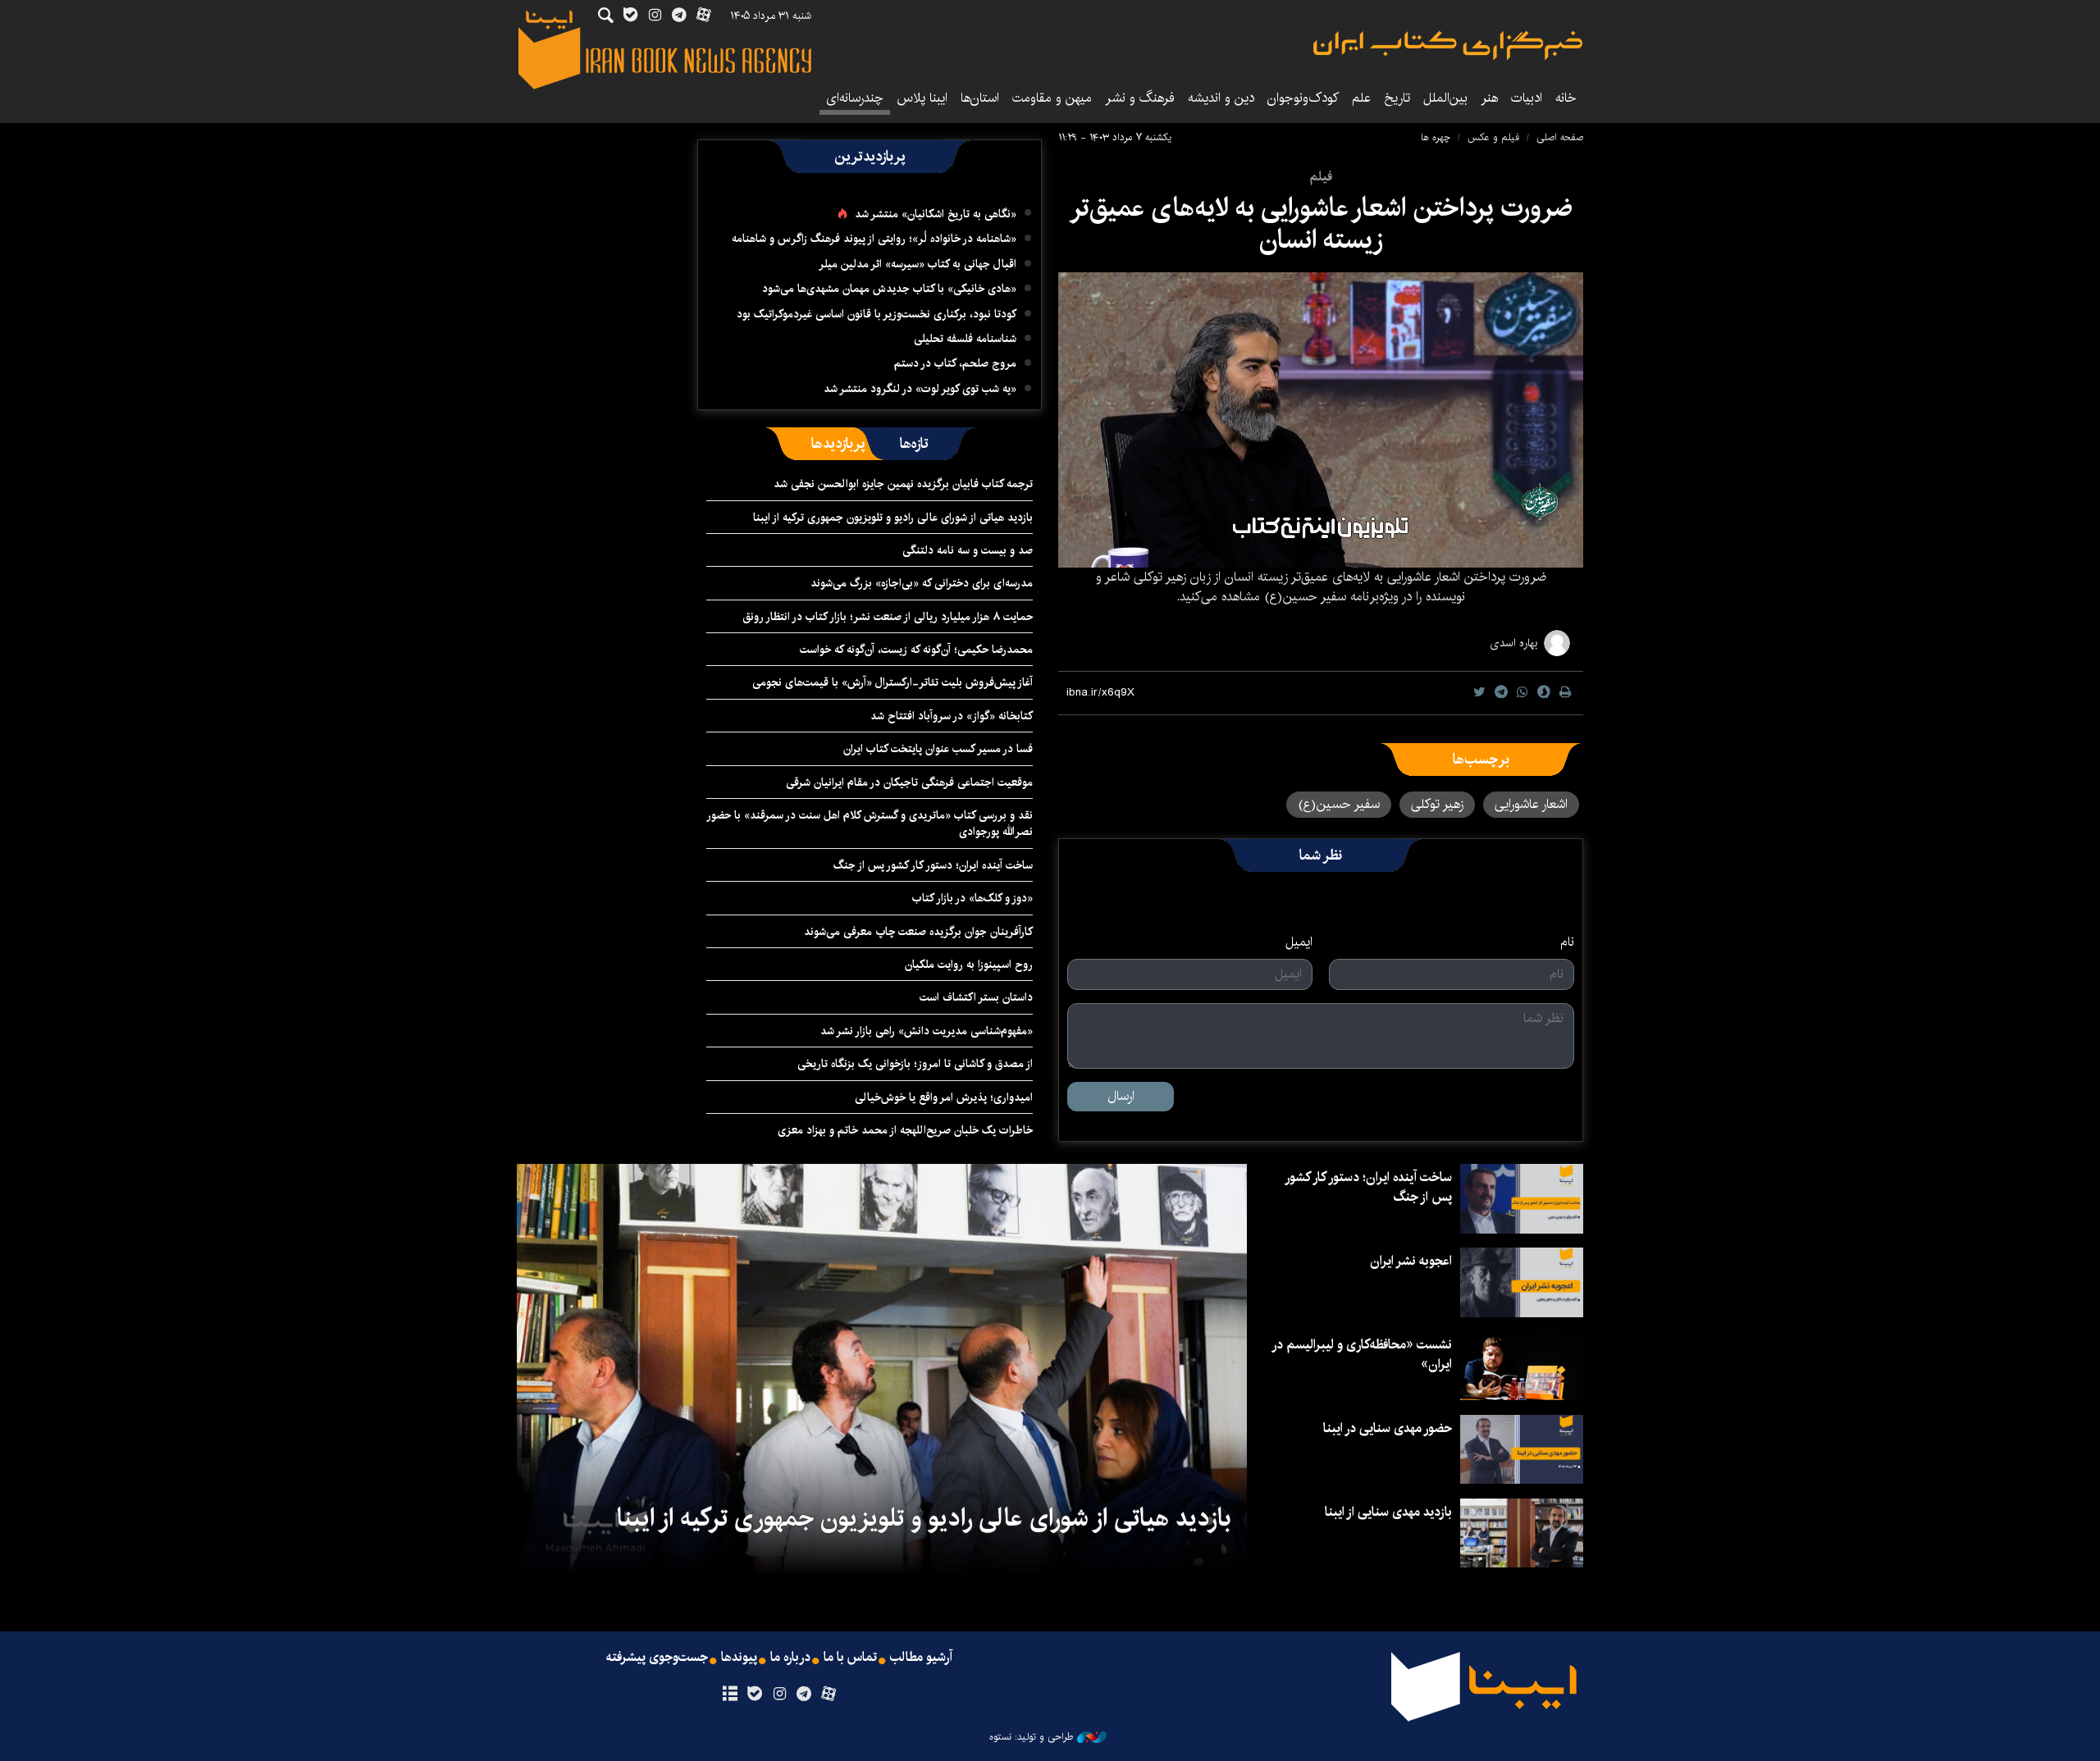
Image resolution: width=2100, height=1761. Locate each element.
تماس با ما (850, 1658)
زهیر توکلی (1437, 804)
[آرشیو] (730, 1695)
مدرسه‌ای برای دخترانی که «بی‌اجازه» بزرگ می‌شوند (922, 583)
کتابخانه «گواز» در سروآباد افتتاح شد (952, 716)
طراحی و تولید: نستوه (1031, 1737)
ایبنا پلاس (922, 98)
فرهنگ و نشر (1140, 98)
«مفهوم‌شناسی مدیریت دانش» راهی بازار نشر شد (927, 1031)
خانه (1566, 98)
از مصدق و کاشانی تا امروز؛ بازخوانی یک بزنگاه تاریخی (915, 1064)
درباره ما (790, 1658)
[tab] (914, 444)
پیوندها (739, 1658)
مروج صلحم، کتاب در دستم (955, 363)
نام (1567, 942)
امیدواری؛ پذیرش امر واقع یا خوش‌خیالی (944, 1097)
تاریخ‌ (1397, 98)
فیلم (1321, 177)
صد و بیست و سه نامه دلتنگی (968, 550)
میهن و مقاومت (1052, 98)
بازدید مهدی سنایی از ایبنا (1388, 1512)
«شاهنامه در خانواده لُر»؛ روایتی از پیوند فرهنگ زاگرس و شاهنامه (874, 239)
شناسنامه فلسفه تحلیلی (965, 339)
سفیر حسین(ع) (1339, 804)
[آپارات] (829, 1695)
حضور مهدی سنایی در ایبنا (1388, 1428)
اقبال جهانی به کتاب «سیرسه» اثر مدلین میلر (918, 264)
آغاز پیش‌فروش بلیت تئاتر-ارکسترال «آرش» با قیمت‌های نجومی (892, 682)
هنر (1489, 98)
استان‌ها (980, 98)
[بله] (754, 1695)
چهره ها (1436, 137)
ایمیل (1299, 942)
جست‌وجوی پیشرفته (657, 1658)
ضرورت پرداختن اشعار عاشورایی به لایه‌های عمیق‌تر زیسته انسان (1321, 224)
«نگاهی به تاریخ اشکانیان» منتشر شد (936, 214)
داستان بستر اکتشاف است (976, 997)
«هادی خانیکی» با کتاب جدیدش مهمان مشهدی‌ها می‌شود (889, 289)
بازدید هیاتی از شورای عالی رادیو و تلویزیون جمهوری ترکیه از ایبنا (893, 518)
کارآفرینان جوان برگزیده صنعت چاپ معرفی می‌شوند (918, 932)
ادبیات (1527, 98)
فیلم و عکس (1493, 137)
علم (1361, 98)
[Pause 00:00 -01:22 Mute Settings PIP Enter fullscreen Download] (1321, 420)
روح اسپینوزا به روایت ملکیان (969, 965)
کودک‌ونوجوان (1303, 98)
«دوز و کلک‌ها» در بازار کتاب (972, 898)
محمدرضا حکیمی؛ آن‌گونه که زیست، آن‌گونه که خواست (916, 650)
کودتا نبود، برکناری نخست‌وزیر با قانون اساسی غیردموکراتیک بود (877, 314)
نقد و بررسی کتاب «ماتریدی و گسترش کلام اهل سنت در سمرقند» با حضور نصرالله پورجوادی (870, 823)
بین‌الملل (1445, 98)
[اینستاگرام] (779, 1695)
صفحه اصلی (1560, 137)
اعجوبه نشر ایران (1411, 1261)
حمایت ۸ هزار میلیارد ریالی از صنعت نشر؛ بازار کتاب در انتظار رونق (888, 617)
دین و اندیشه (1221, 98)
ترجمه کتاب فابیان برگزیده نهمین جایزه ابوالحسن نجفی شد (903, 484)
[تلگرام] (804, 1695)
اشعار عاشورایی (1531, 804)
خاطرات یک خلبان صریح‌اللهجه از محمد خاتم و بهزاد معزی (905, 1130)
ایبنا (1448, 46)
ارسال (1121, 1096)
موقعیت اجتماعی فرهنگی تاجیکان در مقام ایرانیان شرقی (909, 782)
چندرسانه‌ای (855, 98)
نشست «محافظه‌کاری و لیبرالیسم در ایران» (1363, 1355)
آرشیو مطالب (921, 1658)
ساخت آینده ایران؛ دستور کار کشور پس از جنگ (933, 865)
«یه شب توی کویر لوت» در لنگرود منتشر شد (920, 389)
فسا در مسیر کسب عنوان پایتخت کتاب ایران (938, 749)
